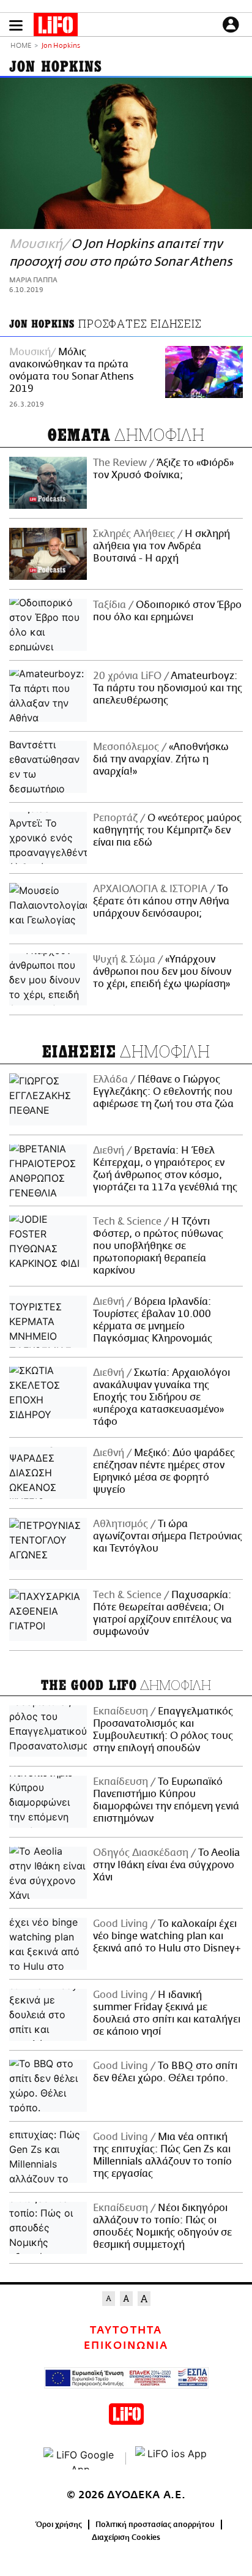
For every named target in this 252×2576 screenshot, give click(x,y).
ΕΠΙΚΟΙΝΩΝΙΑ (126, 2346)
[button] (16, 25)
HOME (21, 46)
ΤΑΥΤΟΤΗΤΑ (126, 2330)
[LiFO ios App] (172, 2458)
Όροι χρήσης (59, 2525)
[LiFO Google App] (80, 2458)
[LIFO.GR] (56, 27)
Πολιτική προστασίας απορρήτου (155, 2525)
